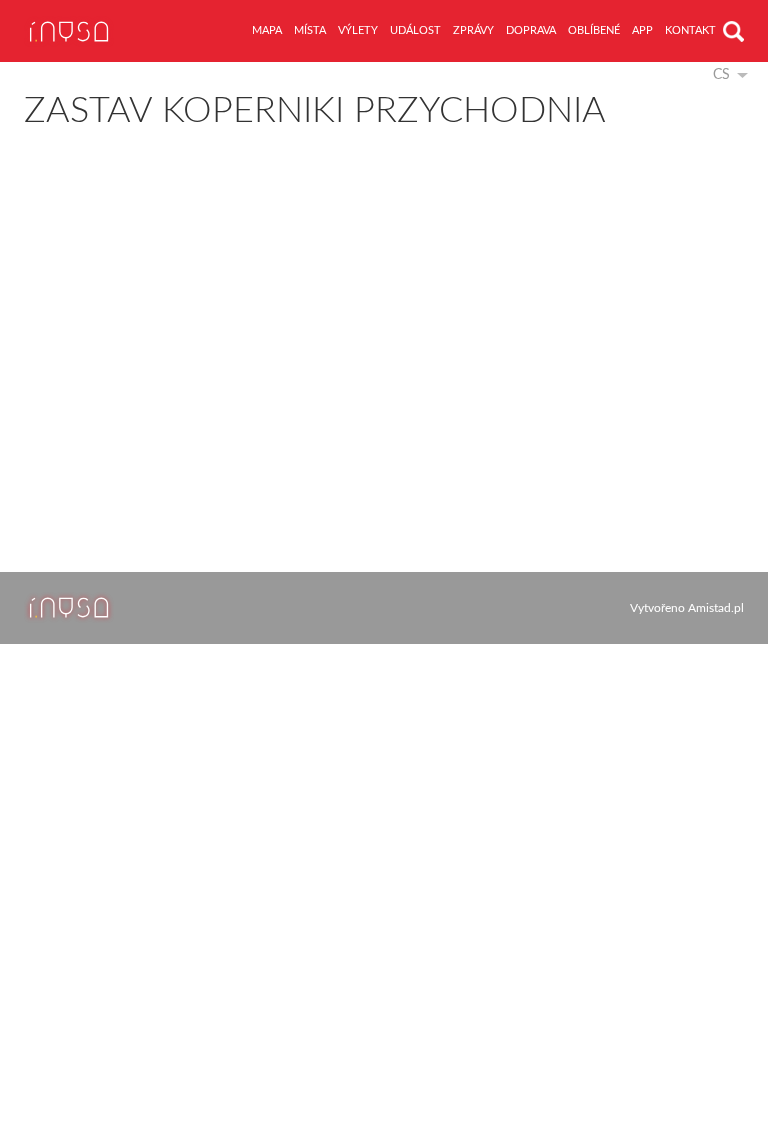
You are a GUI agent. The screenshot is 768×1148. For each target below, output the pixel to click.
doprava (531, 30)
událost (415, 30)
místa (310, 30)
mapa (267, 30)
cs (721, 75)
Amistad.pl (716, 608)
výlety (358, 30)
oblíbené (594, 30)
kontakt (690, 30)
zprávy (473, 30)
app (642, 30)
